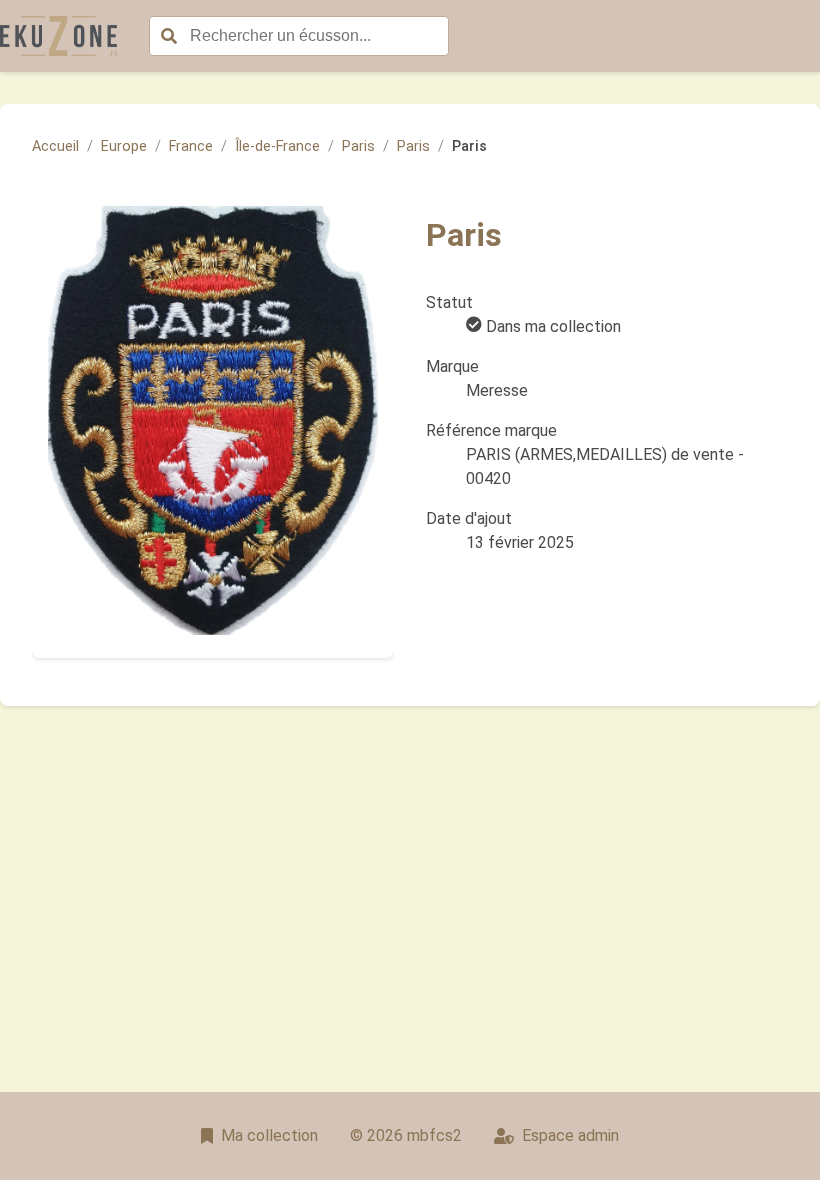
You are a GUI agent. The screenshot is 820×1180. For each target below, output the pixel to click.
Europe (124, 146)
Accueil (55, 146)
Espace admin (570, 1135)
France (191, 146)
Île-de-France (277, 146)
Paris (358, 146)
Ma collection (269, 1135)
